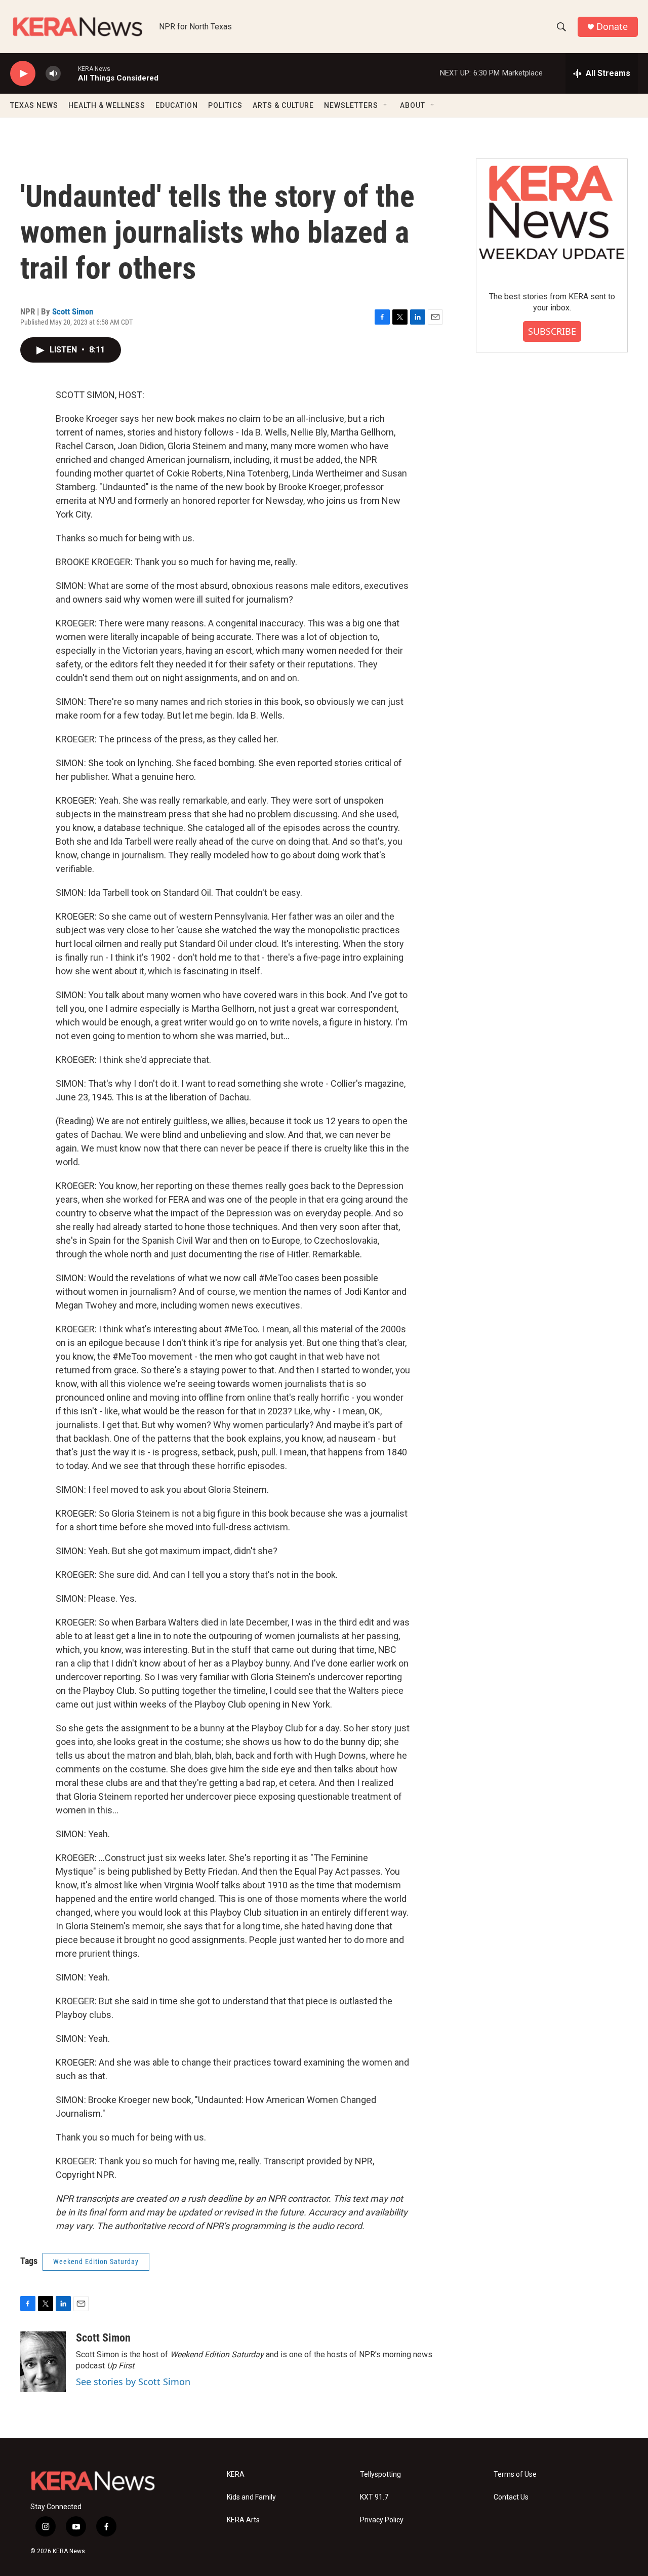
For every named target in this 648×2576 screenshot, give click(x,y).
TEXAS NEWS (34, 105)
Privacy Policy (382, 2520)
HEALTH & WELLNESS (107, 105)
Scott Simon (73, 311)
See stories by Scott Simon (133, 2382)
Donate (612, 27)
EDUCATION (177, 105)
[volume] (53, 74)
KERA (236, 2474)
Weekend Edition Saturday (96, 2262)
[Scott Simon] (43, 2362)
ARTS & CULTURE (283, 105)
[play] (23, 74)
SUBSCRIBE (552, 331)
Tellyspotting (380, 2474)
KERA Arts (243, 2520)
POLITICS (225, 105)
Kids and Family (251, 2497)
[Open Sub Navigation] (386, 105)
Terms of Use (515, 2474)
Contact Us (511, 2497)
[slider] (69, 73)
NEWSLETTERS (351, 105)
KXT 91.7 (374, 2497)
